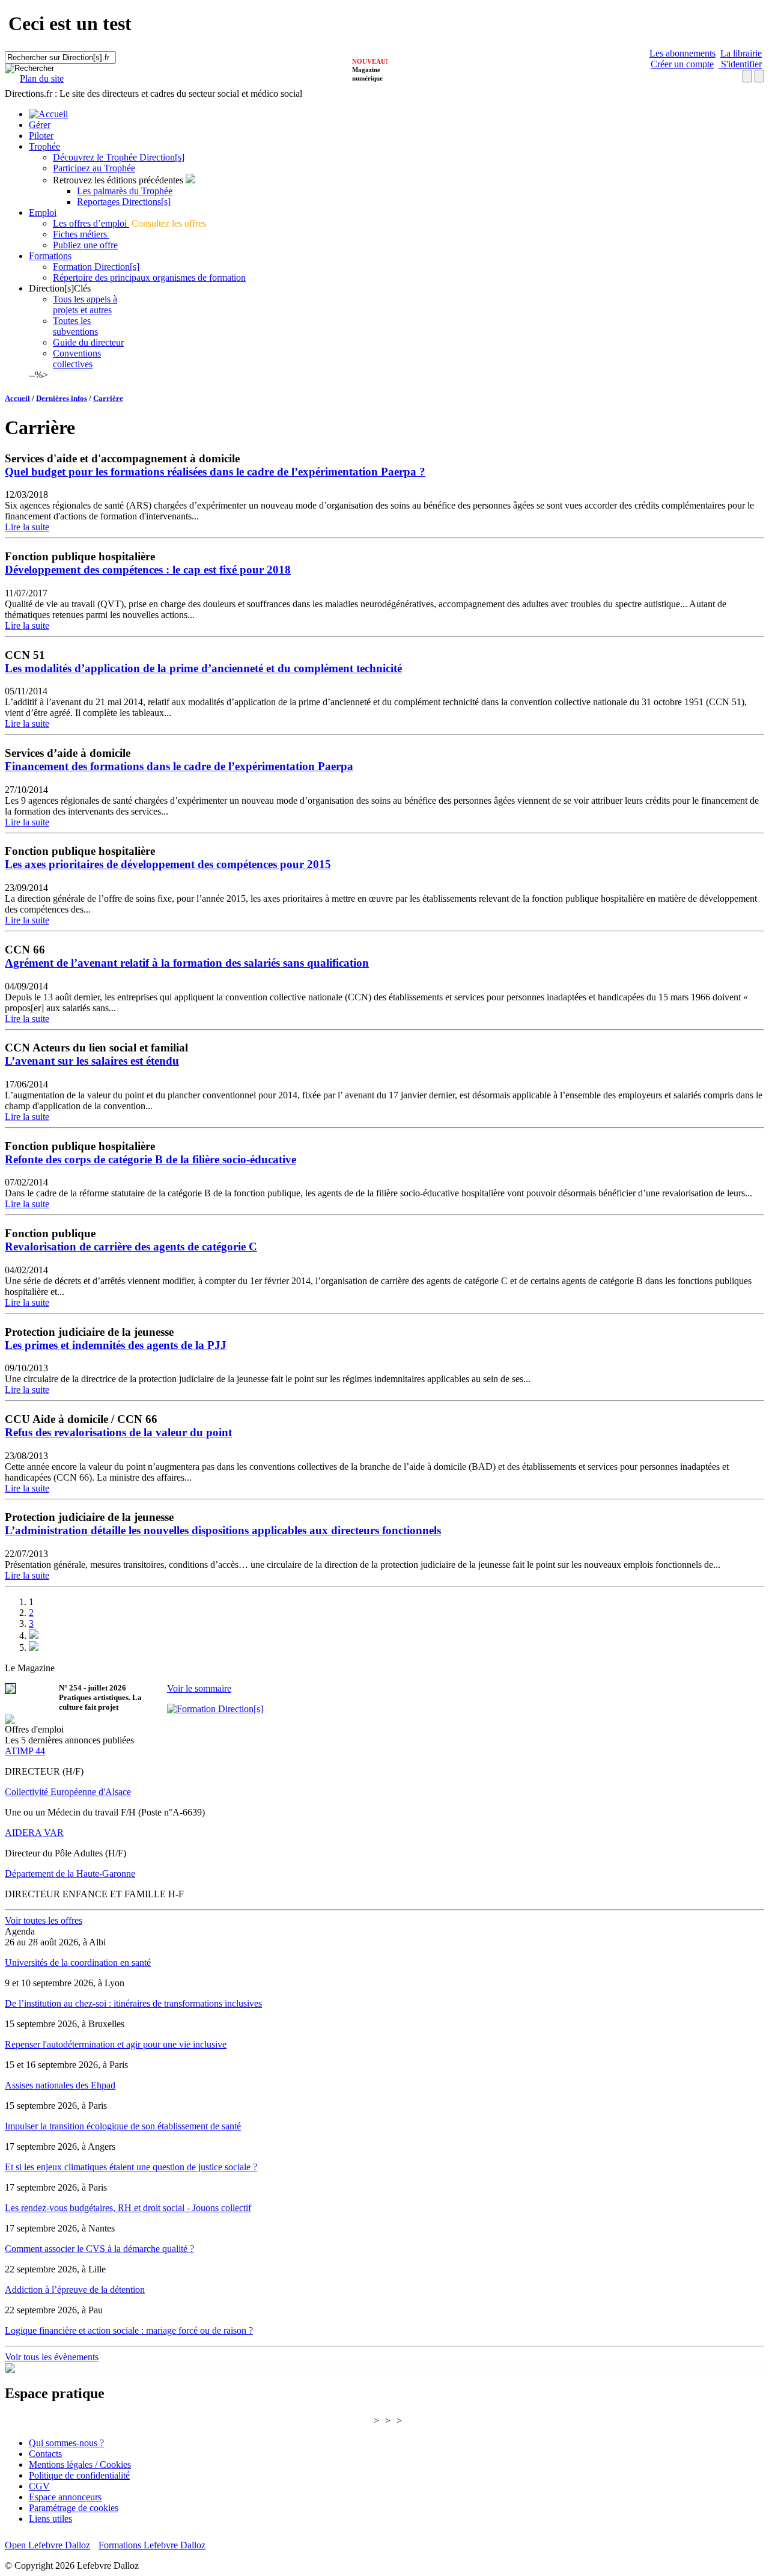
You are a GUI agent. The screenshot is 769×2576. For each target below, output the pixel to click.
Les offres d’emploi (91, 223)
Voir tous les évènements (52, 2357)
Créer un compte (682, 64)
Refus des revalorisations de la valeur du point (118, 1432)
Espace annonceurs (65, 2497)
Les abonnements (682, 53)
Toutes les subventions (75, 326)
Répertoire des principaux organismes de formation (149, 277)
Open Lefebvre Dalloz (47, 2545)
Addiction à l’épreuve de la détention (75, 2290)
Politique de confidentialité (79, 2475)
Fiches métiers (81, 234)
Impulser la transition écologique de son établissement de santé (123, 2126)
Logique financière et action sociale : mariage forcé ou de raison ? (129, 2330)
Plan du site (42, 78)
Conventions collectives (77, 359)
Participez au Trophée (94, 168)
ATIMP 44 (25, 1751)
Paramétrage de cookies (74, 2508)
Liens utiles (50, 2519)
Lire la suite (27, 527)
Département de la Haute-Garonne (70, 1874)
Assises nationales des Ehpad (60, 2085)
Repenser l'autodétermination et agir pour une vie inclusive (116, 2044)
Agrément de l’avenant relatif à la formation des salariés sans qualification (187, 963)
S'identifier (740, 64)
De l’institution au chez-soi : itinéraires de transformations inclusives (133, 2003)
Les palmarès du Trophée (125, 191)
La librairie (741, 53)
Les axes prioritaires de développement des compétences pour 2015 (168, 864)
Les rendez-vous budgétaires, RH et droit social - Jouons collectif (128, 2208)
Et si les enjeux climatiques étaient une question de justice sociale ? (131, 2167)
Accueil (17, 398)
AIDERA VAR (34, 1833)
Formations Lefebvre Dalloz (152, 2545)
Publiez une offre (85, 245)
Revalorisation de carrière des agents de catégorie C (131, 1247)
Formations (50, 256)
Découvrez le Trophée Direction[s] (119, 157)
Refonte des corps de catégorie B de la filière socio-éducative (150, 1159)
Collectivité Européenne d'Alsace (68, 1792)
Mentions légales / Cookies (80, 2464)
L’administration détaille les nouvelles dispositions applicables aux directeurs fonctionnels (223, 1530)
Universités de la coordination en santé (78, 1963)
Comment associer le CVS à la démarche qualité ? (99, 2249)
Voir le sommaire (199, 1688)
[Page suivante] (34, 1635)
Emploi (43, 213)
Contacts (45, 2454)
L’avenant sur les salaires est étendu (92, 1061)
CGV (39, 2486)
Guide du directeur (88, 342)
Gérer (40, 125)
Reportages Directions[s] (124, 202)
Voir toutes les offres (44, 1920)
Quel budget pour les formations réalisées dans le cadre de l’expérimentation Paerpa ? (215, 472)
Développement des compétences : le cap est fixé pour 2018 (148, 570)
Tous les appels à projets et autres (85, 304)
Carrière (108, 398)
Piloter (41, 136)
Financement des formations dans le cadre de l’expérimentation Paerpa (179, 766)
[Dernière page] (34, 1647)
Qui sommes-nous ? (66, 2443)
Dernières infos (62, 398)
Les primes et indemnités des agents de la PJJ (116, 1345)
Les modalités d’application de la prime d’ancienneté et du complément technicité (203, 668)
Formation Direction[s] (96, 267)
